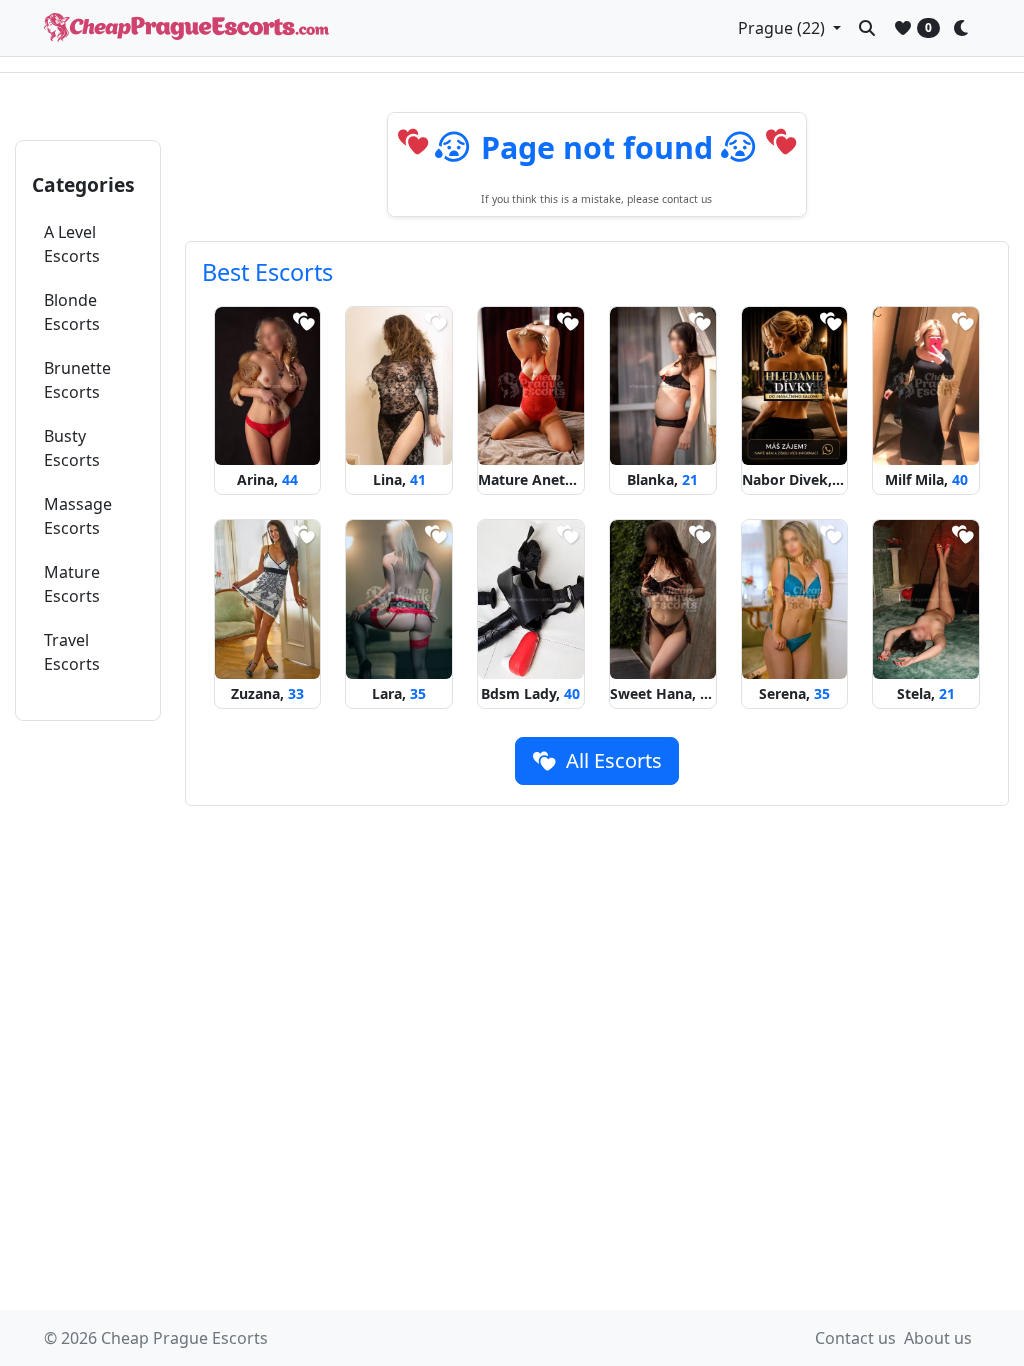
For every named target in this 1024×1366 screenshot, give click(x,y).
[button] (789, 28)
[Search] (867, 28)
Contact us (855, 1338)
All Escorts (611, 760)
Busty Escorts (72, 448)
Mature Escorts (72, 584)
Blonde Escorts (72, 312)
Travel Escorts (72, 652)
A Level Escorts (72, 244)
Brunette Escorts (77, 380)
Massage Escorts (78, 516)
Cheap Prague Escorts (184, 1338)
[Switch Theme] (966, 28)
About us (938, 1338)
